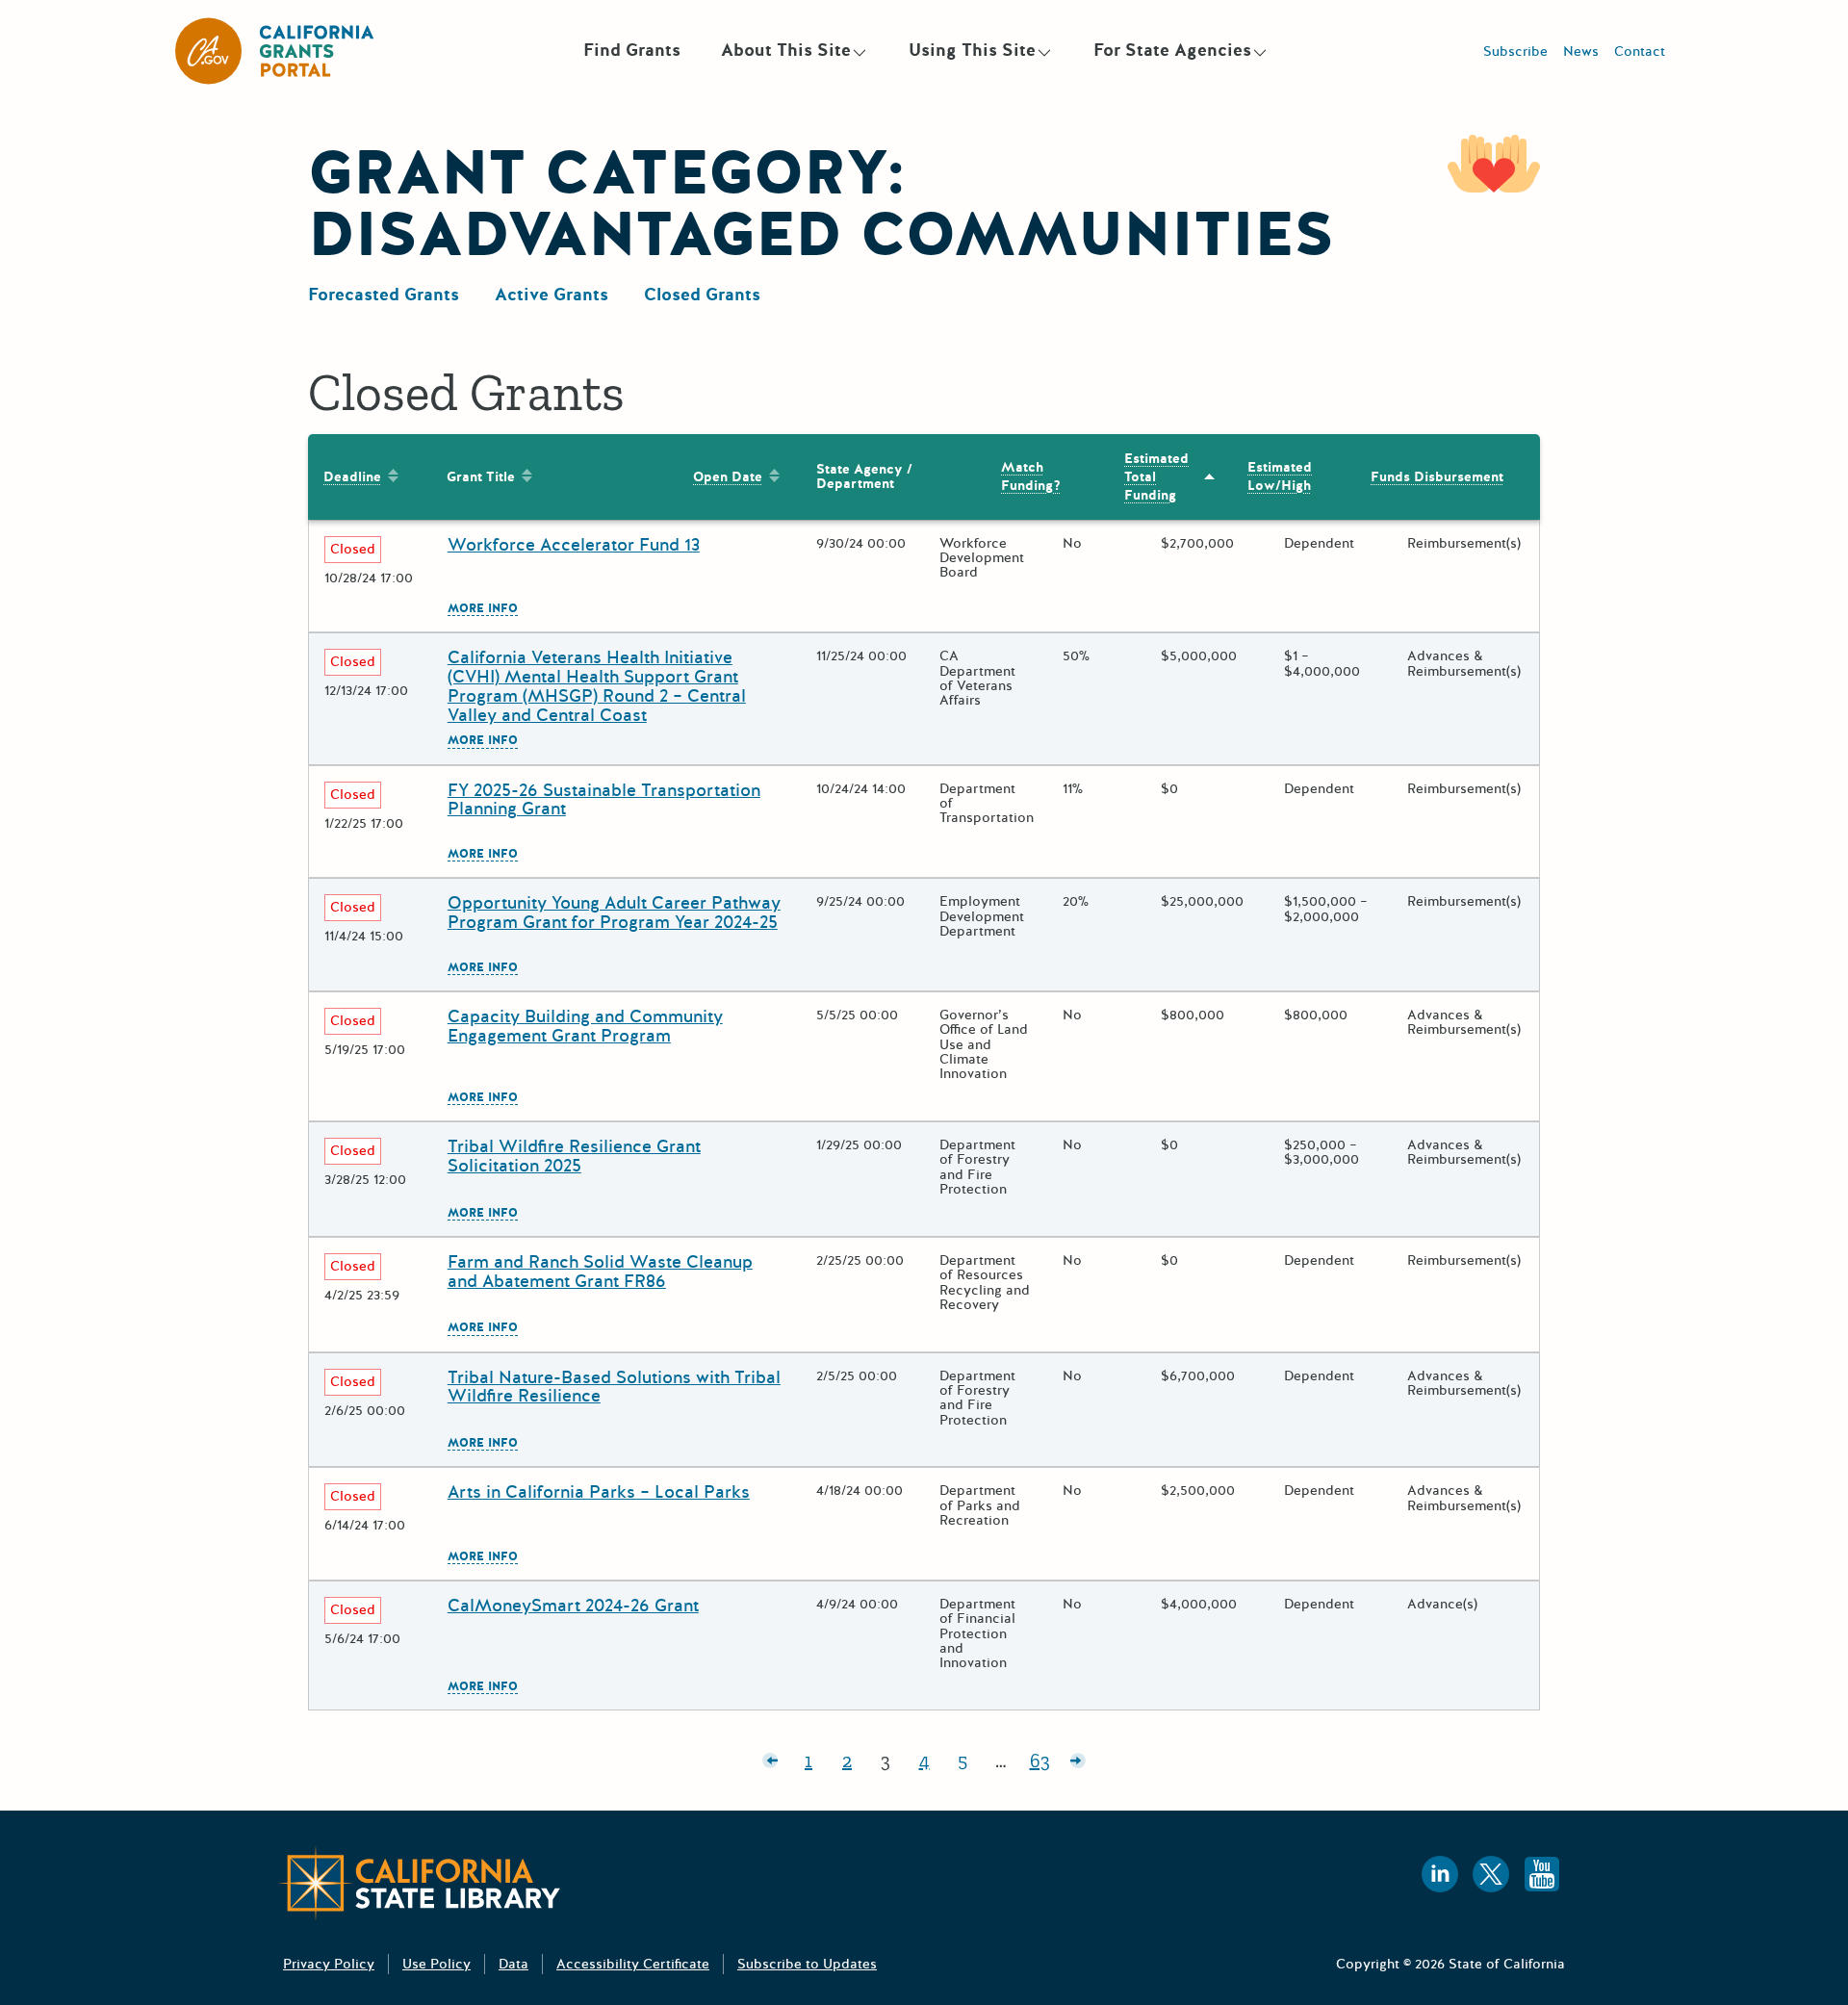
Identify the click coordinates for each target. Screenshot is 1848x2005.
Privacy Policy (329, 1964)
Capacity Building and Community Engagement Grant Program (585, 1026)
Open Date (728, 477)
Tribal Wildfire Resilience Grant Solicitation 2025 (574, 1156)
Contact (1640, 51)
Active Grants (552, 295)
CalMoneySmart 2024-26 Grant (573, 1606)
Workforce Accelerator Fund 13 (574, 545)
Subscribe (1515, 51)
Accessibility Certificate (633, 1964)
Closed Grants (702, 295)
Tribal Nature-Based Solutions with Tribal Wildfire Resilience (614, 1387)
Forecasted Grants (384, 295)
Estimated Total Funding (1156, 477)
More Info (483, 609)
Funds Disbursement (1437, 477)
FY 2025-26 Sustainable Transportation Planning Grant (604, 800)
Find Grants (632, 50)
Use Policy (436, 1964)
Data (513, 1964)
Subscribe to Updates (807, 1964)
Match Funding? (1031, 476)
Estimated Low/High (1280, 476)
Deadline (352, 477)
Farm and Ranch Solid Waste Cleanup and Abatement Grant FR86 (600, 1272)
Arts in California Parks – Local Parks (599, 1492)
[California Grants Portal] (275, 51)
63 (1044, 1764)
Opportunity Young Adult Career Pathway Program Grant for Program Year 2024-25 (614, 913)
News (1581, 51)
